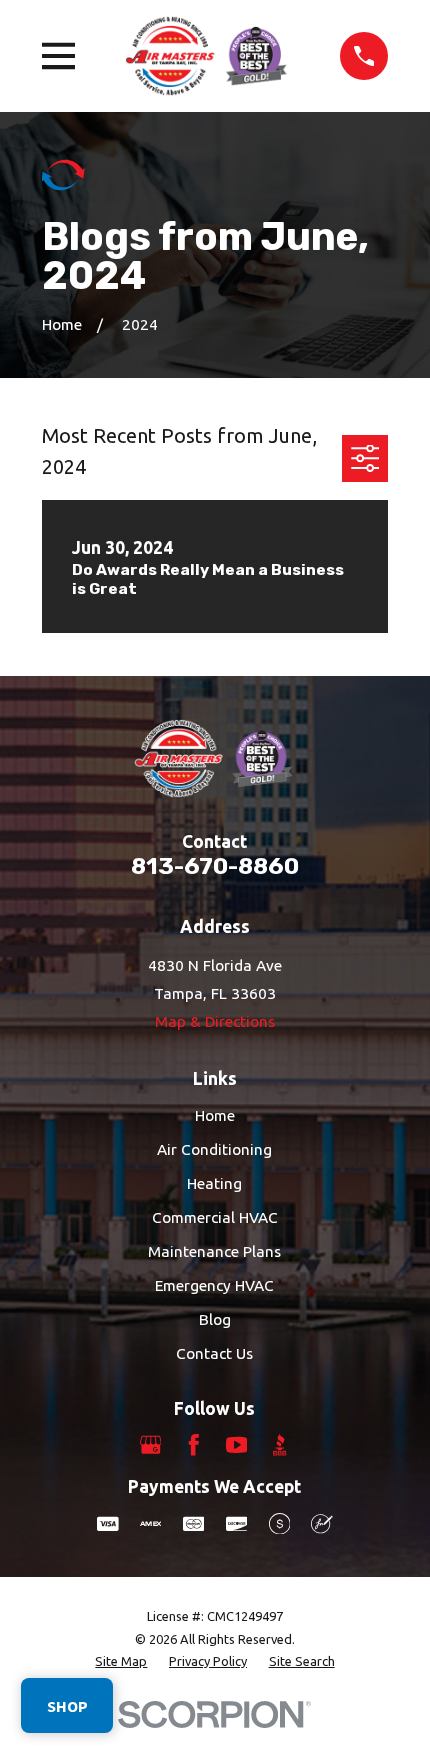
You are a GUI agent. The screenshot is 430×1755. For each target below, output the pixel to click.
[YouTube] (237, 1445)
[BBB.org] (280, 1445)
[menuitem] (121, 1661)
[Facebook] (194, 1445)
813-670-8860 (215, 866)
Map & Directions (215, 1021)
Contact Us (214, 1353)
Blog (215, 1319)
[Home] (207, 55)
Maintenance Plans (214, 1251)
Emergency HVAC (214, 1285)
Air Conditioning (214, 1149)
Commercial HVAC (215, 1217)
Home (215, 1115)
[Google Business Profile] (151, 1445)
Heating (214, 1183)
